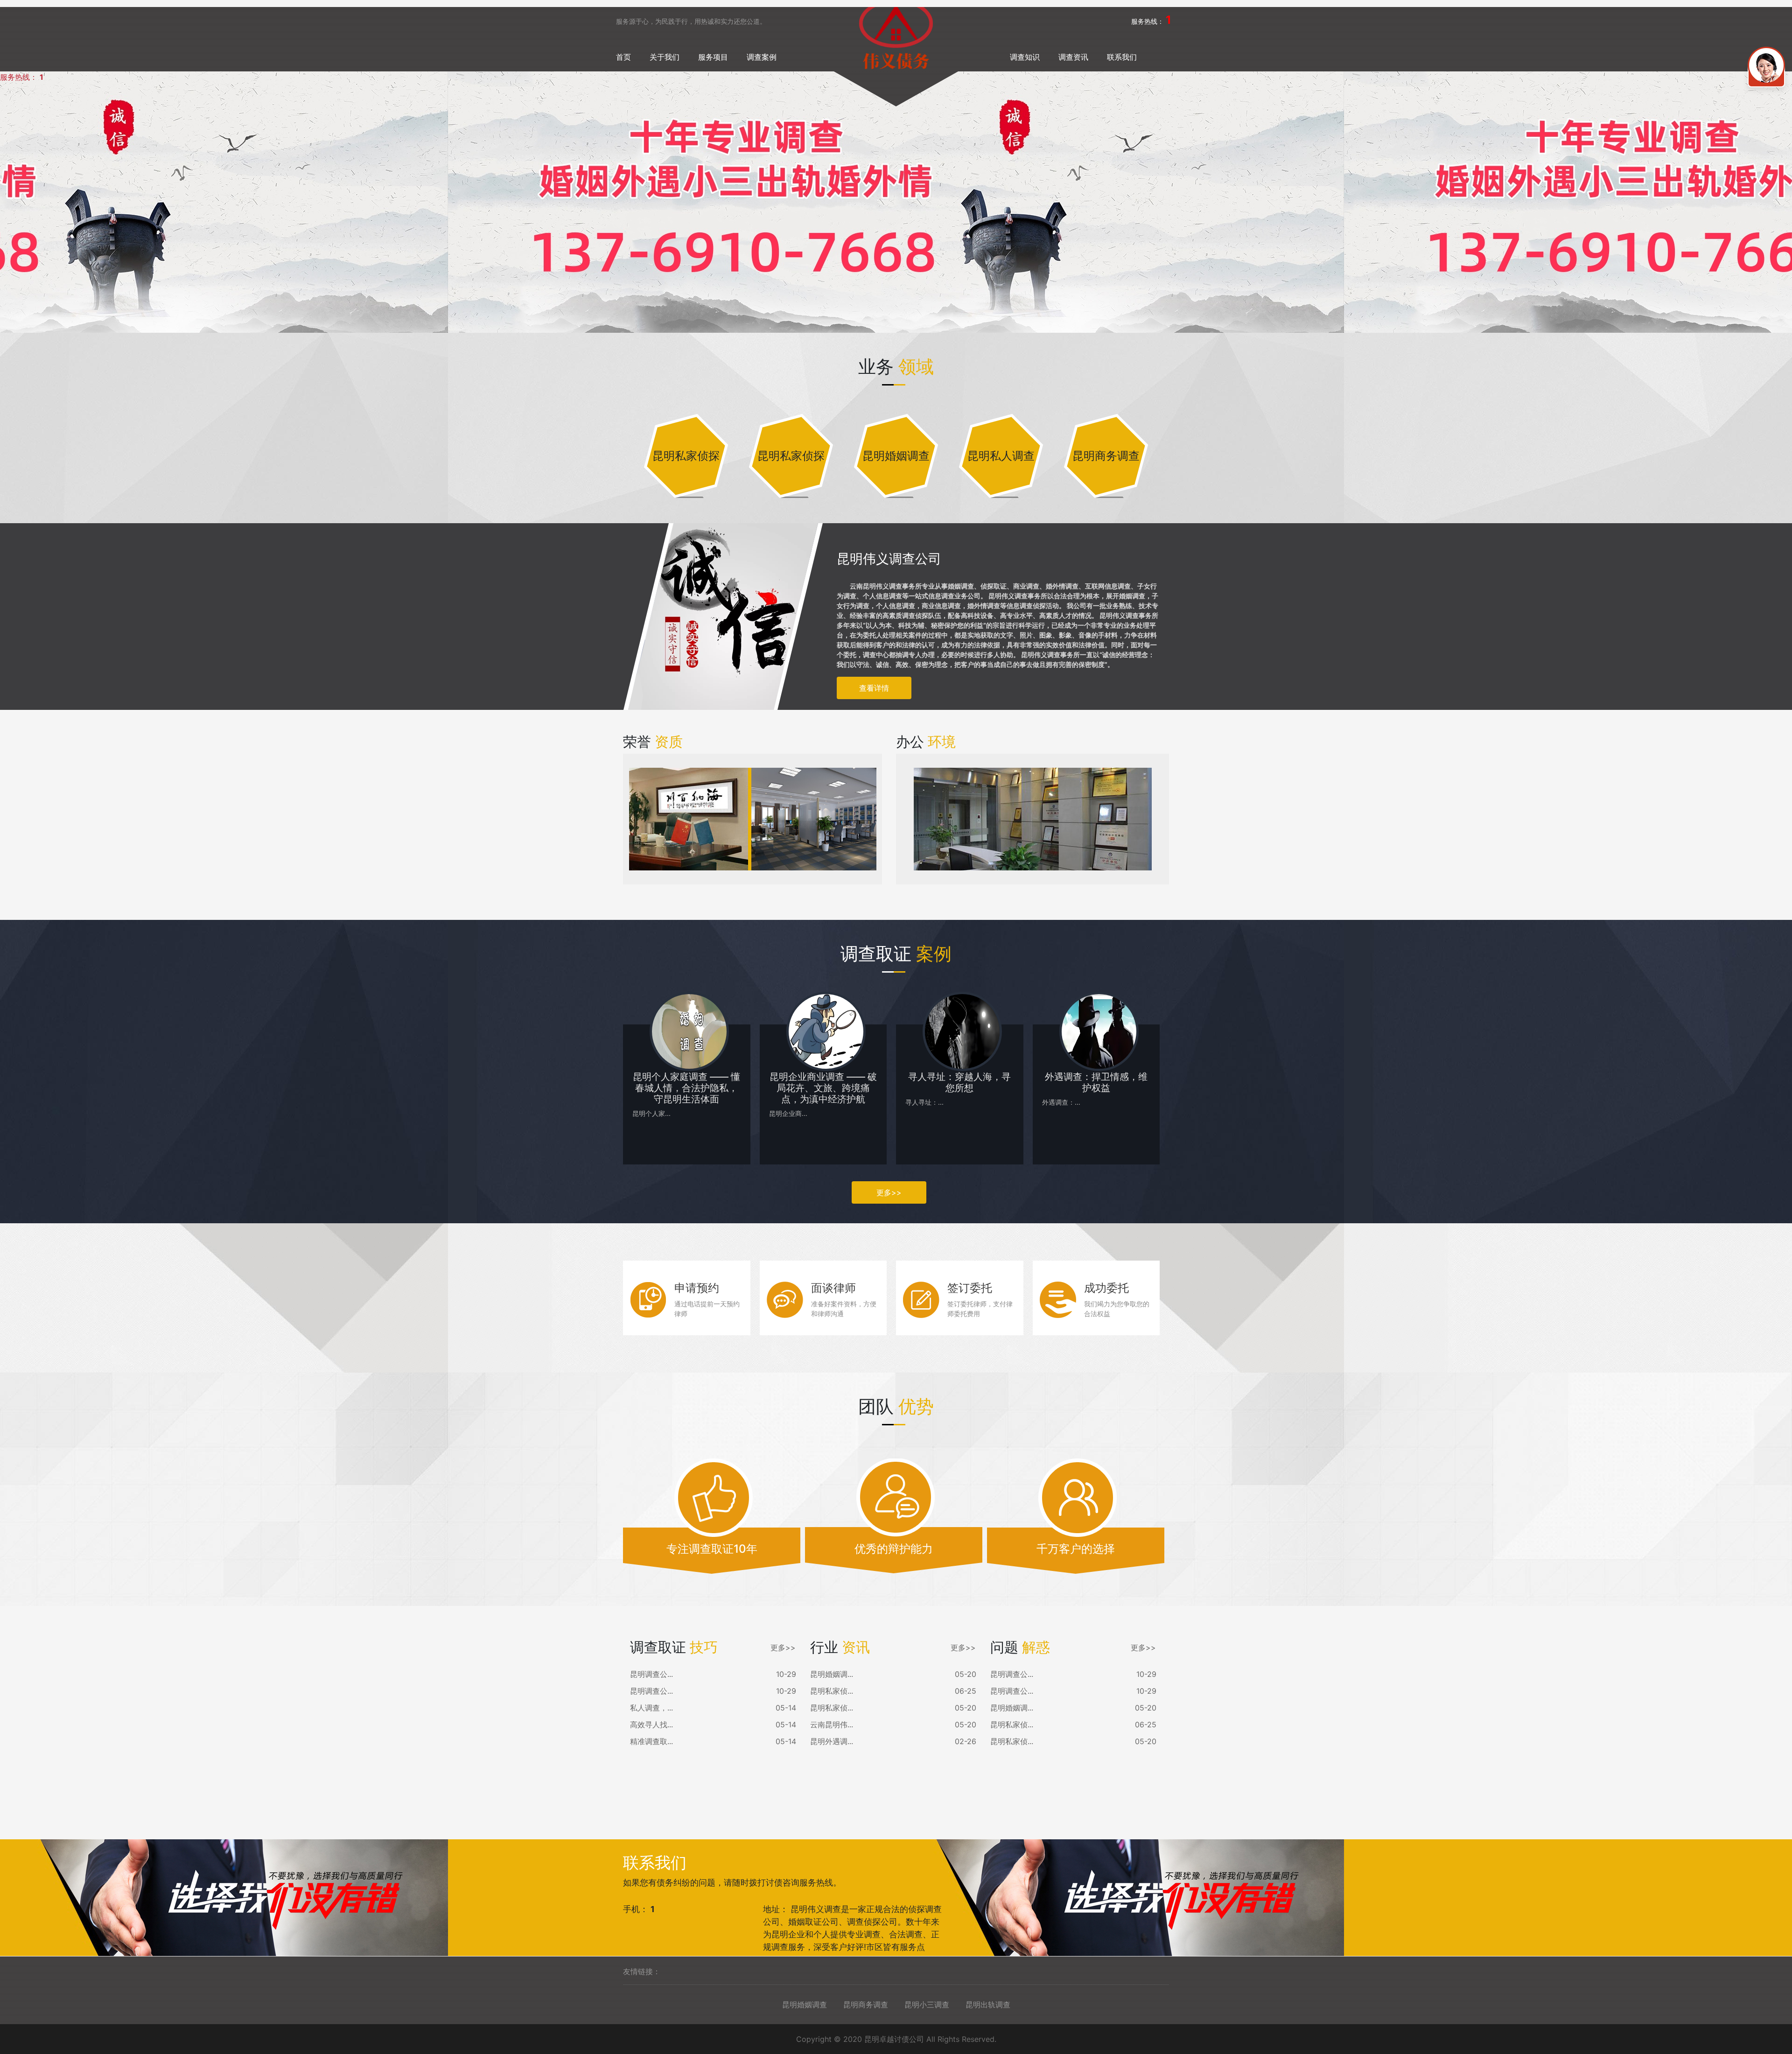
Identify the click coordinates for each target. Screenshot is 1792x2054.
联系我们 (1122, 57)
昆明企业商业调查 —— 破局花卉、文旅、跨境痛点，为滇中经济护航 (823, 1088)
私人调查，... (651, 1708)
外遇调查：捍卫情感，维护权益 (1096, 1082)
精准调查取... (651, 1741)
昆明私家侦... (832, 1691)
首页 (623, 57)
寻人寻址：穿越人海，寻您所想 (959, 1082)
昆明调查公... (651, 1674)
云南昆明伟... (832, 1725)
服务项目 (713, 57)
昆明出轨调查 (988, 2005)
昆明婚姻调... (832, 1674)
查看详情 (874, 688)
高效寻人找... (651, 1725)
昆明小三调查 (927, 2005)
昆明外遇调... (832, 1741)
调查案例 (762, 57)
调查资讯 (1073, 57)
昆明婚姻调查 (805, 2005)
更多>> (889, 1192)
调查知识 (1025, 57)
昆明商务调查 (866, 2005)
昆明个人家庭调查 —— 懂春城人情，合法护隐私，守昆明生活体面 (686, 1088)
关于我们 (665, 57)
